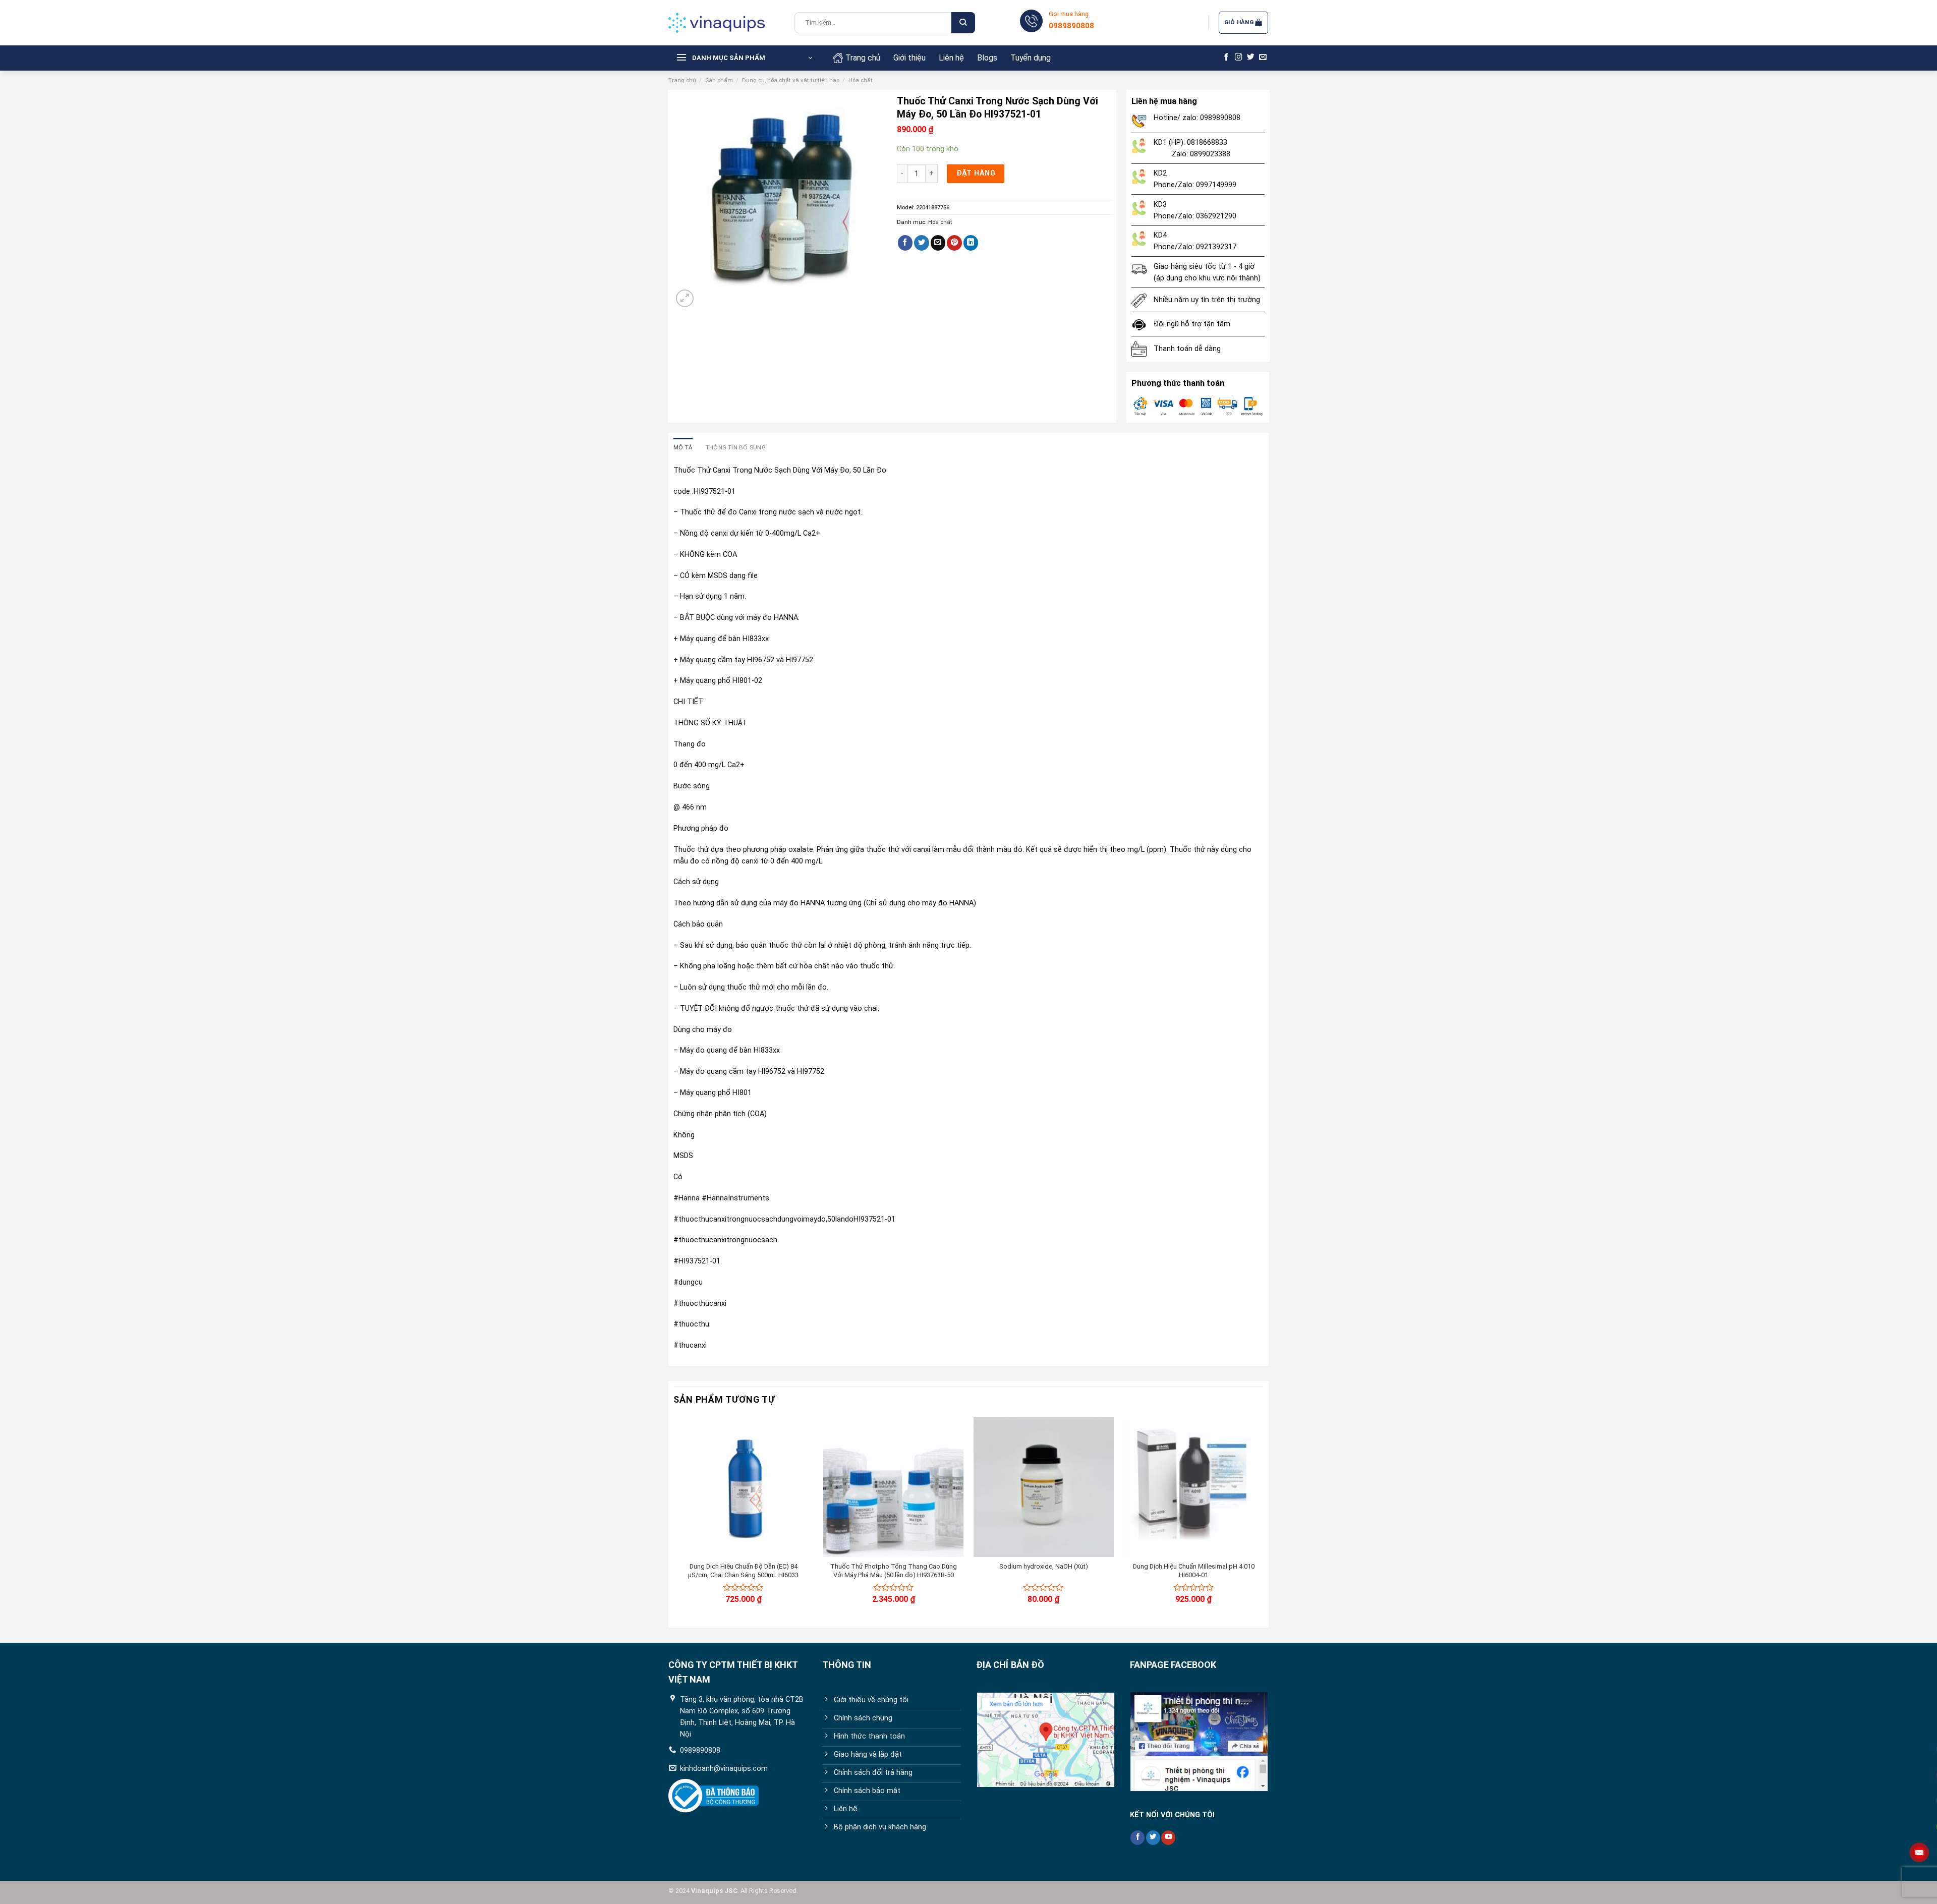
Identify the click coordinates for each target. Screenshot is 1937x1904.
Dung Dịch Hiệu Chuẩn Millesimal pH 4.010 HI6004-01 (1194, 1571)
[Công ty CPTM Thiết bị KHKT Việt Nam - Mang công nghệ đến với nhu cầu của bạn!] (724, 23)
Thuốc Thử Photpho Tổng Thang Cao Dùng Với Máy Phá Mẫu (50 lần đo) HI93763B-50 (894, 1571)
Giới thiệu (909, 58)
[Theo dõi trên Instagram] (1239, 57)
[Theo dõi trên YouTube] (1168, 1838)
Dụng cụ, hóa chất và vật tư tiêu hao (791, 80)
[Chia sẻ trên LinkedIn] (971, 243)
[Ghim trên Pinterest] (954, 243)
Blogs (987, 58)
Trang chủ (863, 58)
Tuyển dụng (1031, 58)
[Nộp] (963, 23)
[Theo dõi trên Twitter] (1251, 57)
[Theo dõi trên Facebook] (1227, 57)
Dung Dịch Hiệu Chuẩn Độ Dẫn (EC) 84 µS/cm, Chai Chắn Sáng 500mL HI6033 (743, 1571)
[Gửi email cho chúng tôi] (1263, 57)
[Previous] (674, 1519)
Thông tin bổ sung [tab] (736, 447)
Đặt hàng (976, 173)
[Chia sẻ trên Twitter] (922, 243)
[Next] (1263, 1519)
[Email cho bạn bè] (938, 243)
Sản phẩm (719, 80)
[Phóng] (685, 298)
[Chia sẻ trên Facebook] (905, 243)
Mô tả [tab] (683, 447)
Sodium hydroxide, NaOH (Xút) (1044, 1566)
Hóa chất (861, 80)
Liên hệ (951, 58)
